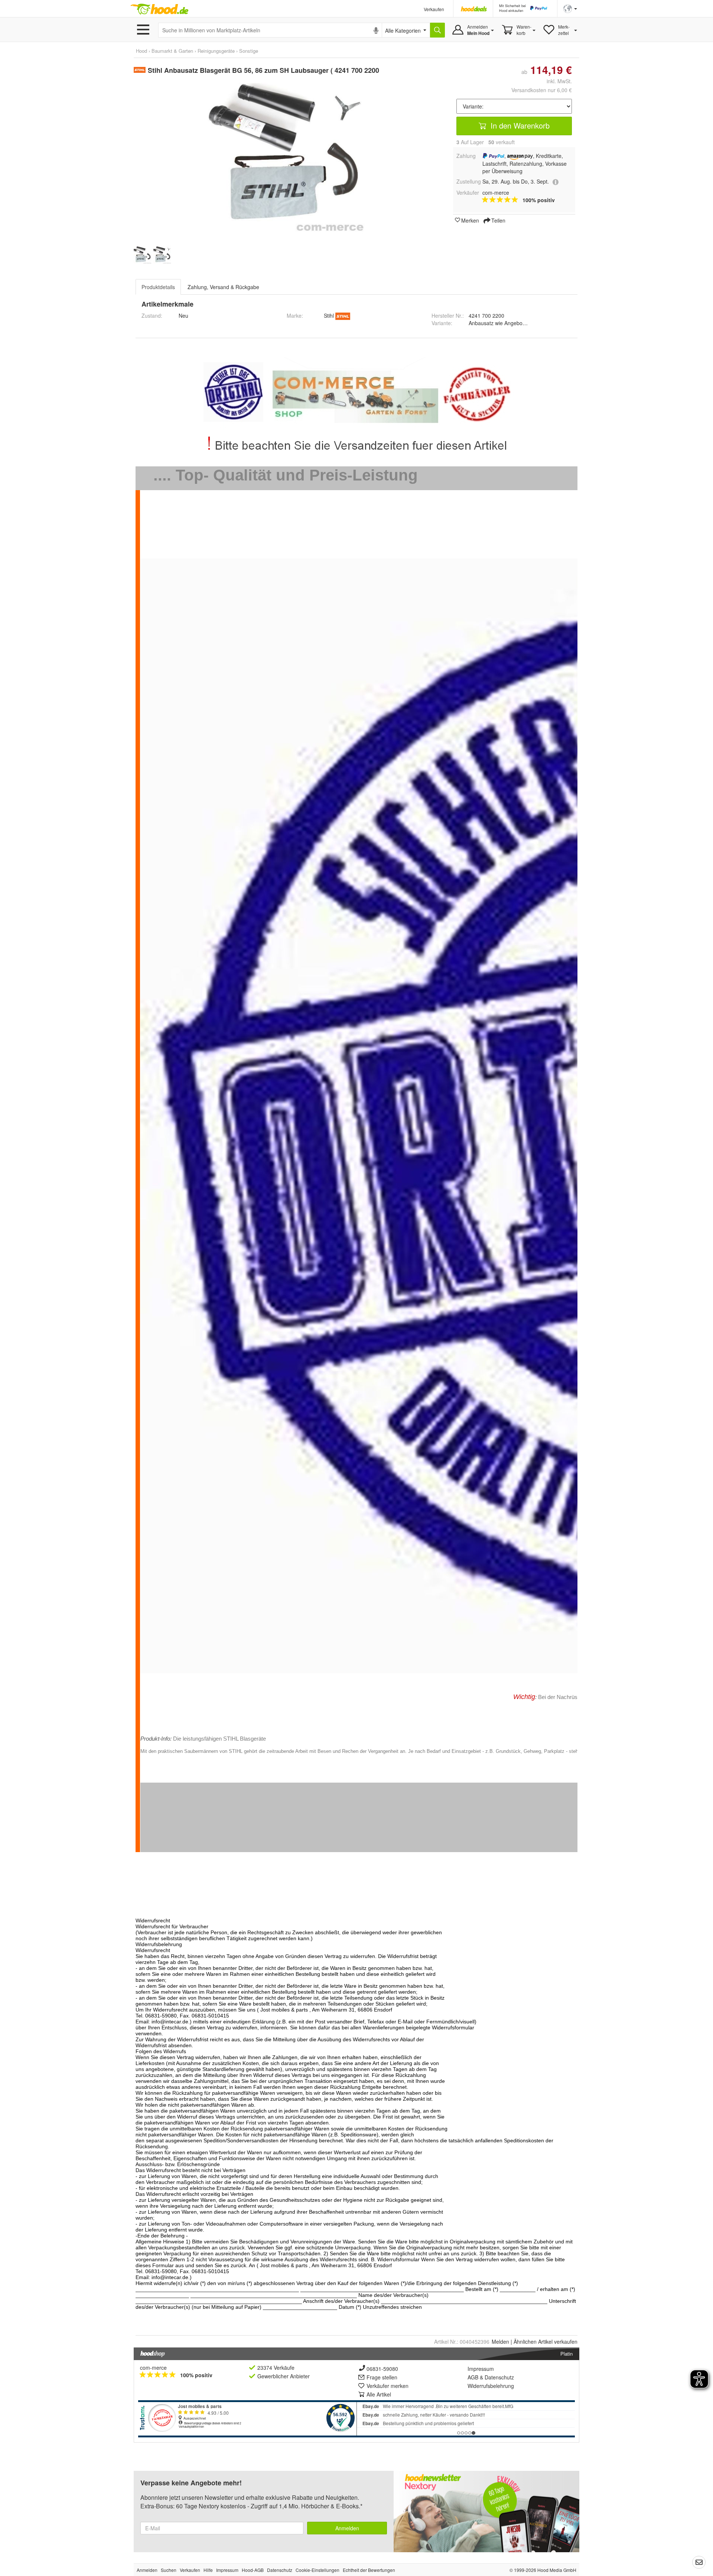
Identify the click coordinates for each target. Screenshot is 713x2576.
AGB (473, 2377)
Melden (500, 2342)
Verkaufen (434, 9)
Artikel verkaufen (546, 2342)
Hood (141, 51)
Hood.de (159, 9)
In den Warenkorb (519, 125)
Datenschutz (499, 2377)
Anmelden (347, 2528)
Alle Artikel (379, 2394)
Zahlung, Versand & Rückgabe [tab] (223, 287)
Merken (470, 220)
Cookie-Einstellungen (318, 2570)
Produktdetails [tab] (158, 287)
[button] (570, 8)
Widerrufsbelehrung (491, 2386)
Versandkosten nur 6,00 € (542, 90)
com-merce (153, 2368)
